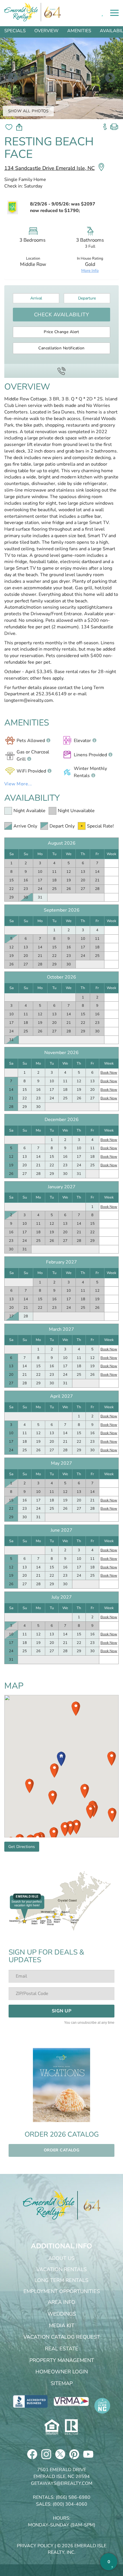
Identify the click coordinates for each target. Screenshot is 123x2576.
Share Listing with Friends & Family (19, 127)
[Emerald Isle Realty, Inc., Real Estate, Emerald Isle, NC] (30, 2401)
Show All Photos (28, 111)
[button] (61, 1759)
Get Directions (22, 1847)
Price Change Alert (61, 332)
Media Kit (62, 2326)
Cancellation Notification (61, 348)
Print (114, 125)
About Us (61, 2258)
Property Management (62, 2360)
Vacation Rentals (61, 2269)
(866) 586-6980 (73, 2497)
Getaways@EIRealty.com (62, 2483)
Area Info (61, 2302)
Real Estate (62, 2349)
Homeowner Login (62, 2372)
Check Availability (62, 315)
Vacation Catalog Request (62, 2337)
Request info (105, 125)
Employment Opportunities (62, 2291)
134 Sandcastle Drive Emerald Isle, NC (49, 168)
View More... (18, 784)
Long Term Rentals (61, 2280)
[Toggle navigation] (114, 13)
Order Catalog (61, 2150)
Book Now (109, 1073)
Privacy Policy (35, 2546)
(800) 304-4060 (70, 2504)
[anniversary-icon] (89, 2205)
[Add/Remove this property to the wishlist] (9, 127)
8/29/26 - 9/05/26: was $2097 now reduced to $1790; (63, 207)
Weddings (62, 2314)
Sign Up (61, 2011)
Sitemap (62, 2383)
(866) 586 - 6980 (61, 371)
